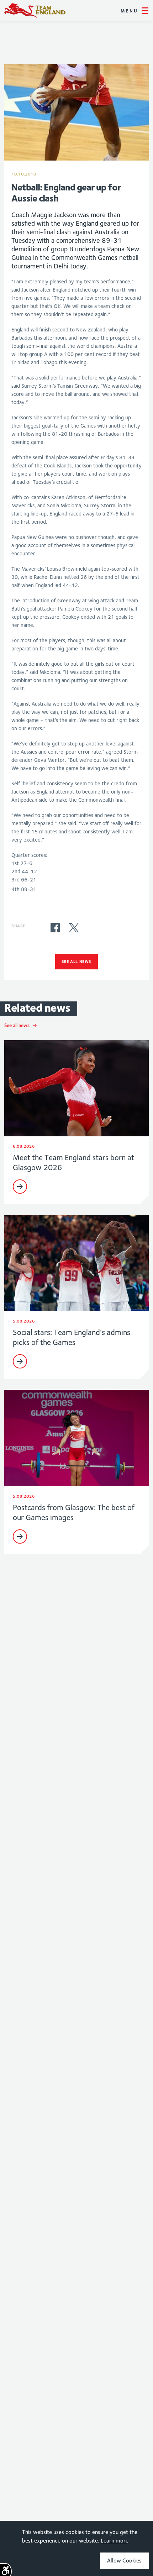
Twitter (74, 928)
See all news (76, 961)
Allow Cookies (124, 2561)
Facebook (55, 928)
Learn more (115, 2541)
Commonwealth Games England (35, 11)
